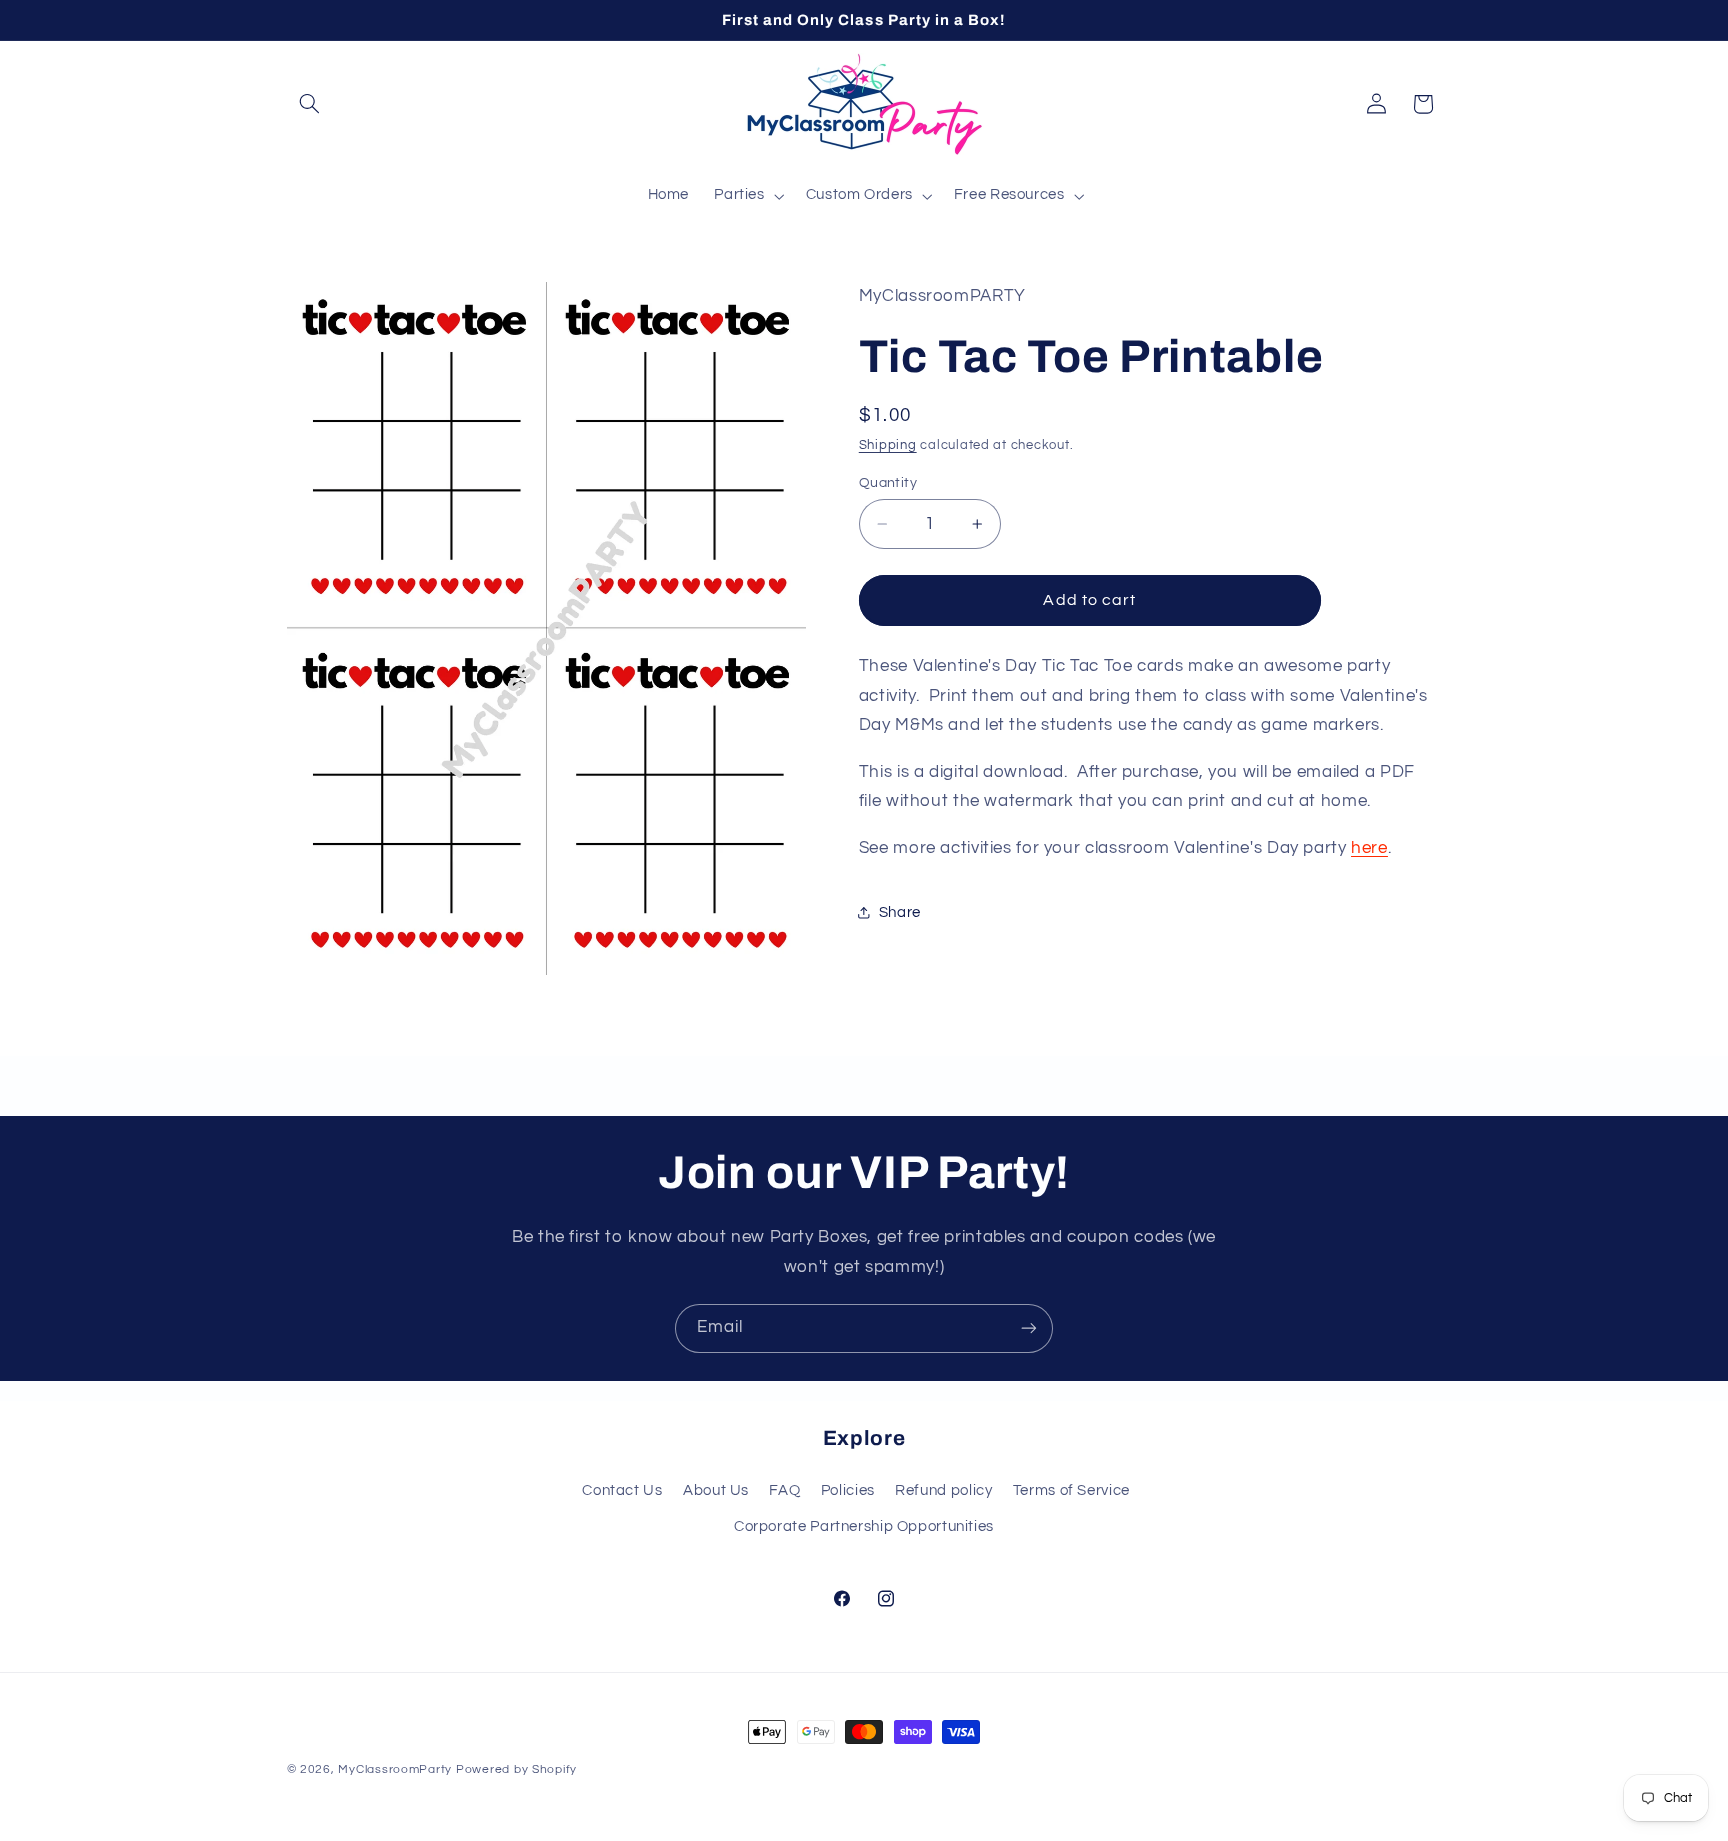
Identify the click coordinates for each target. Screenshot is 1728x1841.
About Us (716, 1490)
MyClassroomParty (395, 1769)
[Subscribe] (1029, 1328)
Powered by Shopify (516, 1769)
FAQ (784, 1490)
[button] (310, 104)
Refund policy (943, 1490)
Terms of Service (1071, 1490)
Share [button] (900, 912)
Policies (848, 1490)
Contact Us (622, 1490)
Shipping (888, 445)
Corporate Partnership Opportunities (864, 1526)
